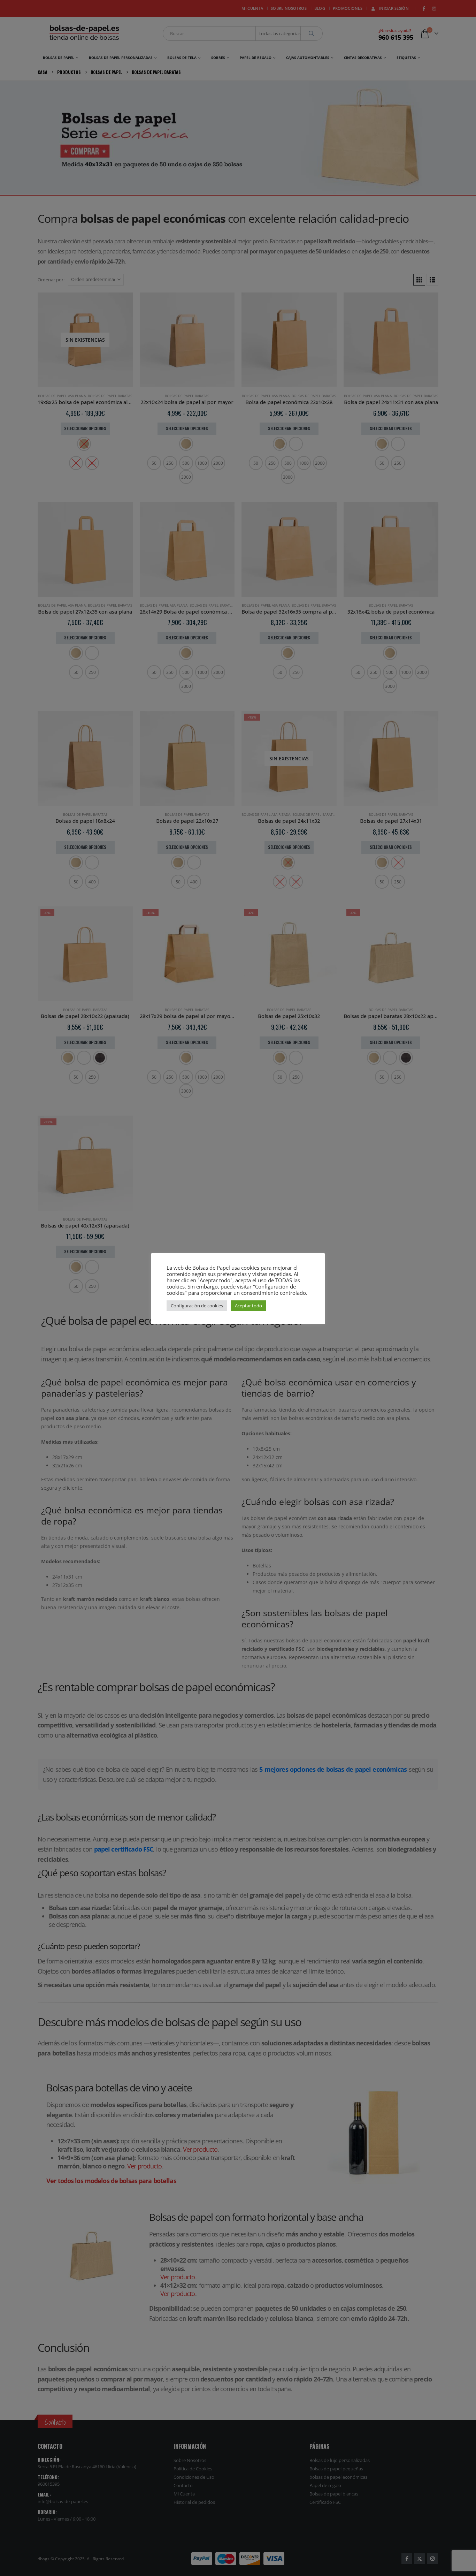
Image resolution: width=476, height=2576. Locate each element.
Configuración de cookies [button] (197, 1306)
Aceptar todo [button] (248, 1306)
